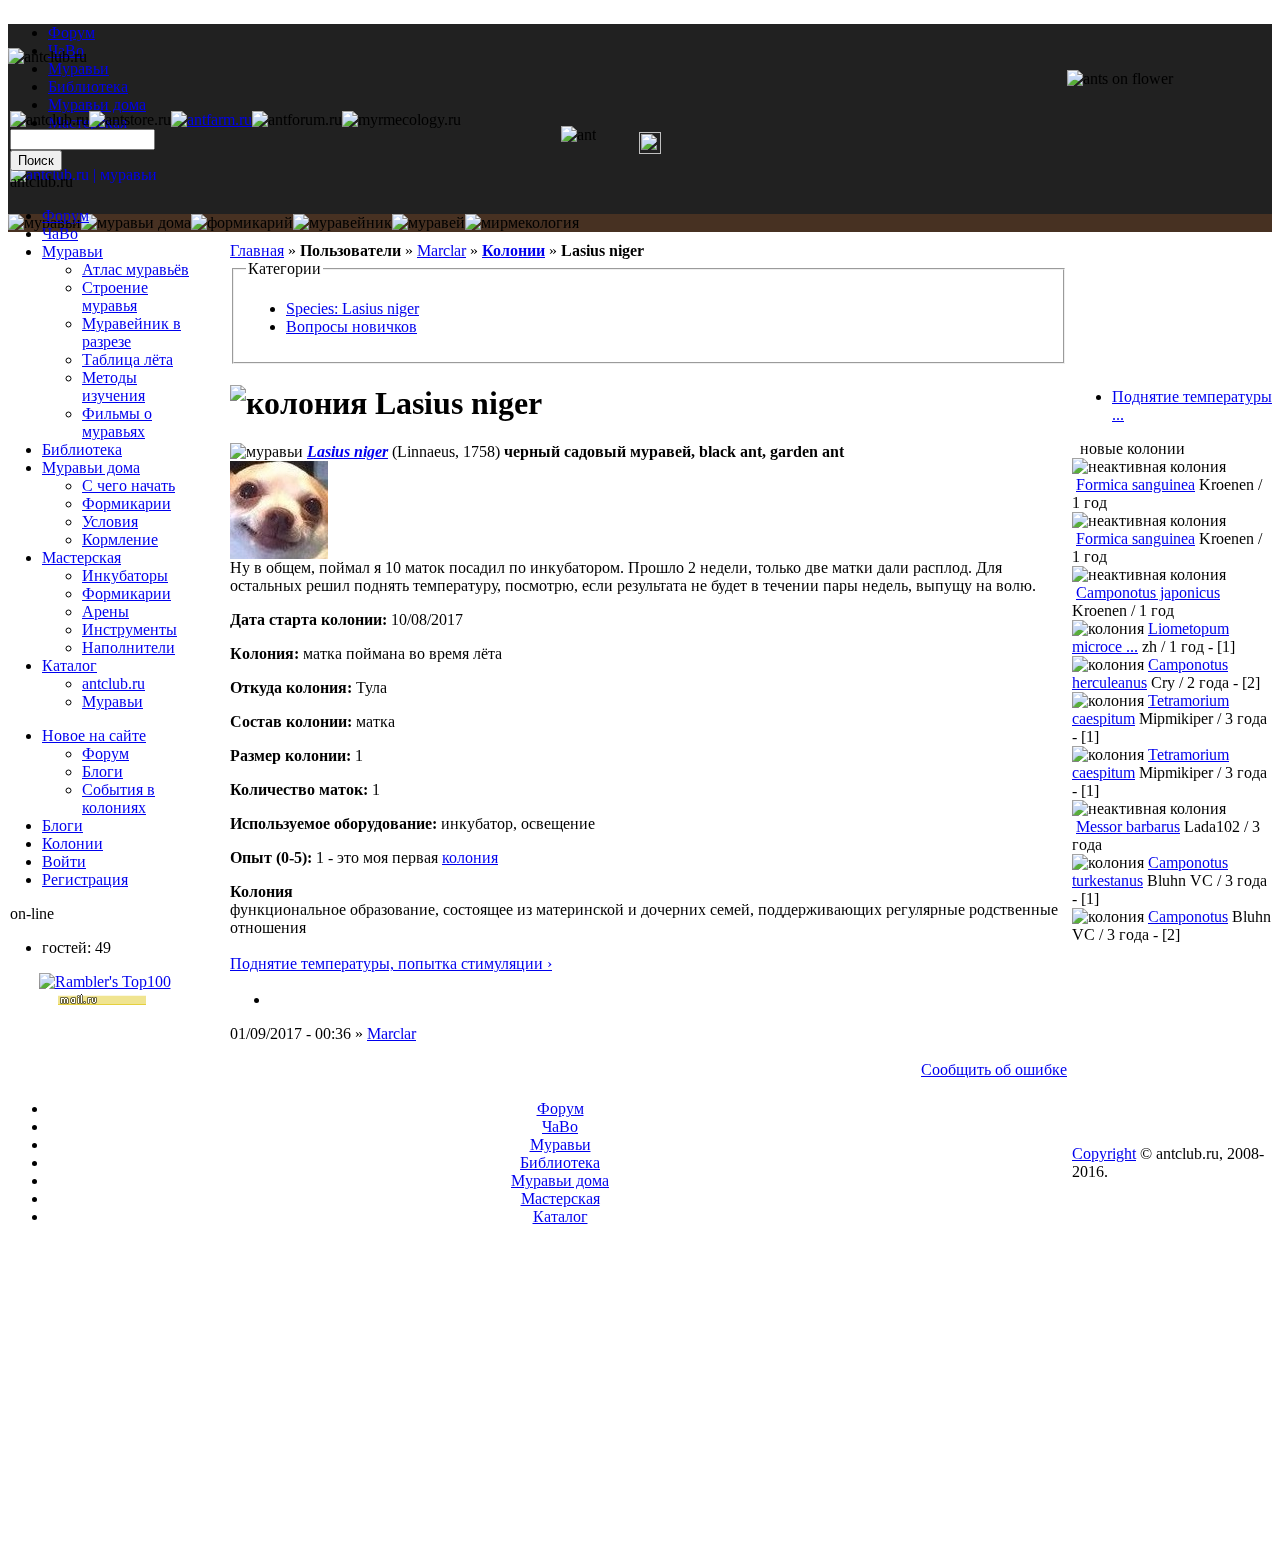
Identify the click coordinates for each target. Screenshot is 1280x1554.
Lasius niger (347, 451)
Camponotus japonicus (1148, 592)
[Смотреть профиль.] (279, 553)
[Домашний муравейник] (211, 119)
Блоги (102, 771)
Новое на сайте (94, 735)
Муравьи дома (91, 467)
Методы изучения (113, 386)
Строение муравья (115, 296)
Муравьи (72, 251)
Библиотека (82, 449)
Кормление (120, 539)
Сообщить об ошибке (994, 1069)
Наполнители (128, 647)
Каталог (69, 665)
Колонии (513, 250)
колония (470, 857)
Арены (105, 611)
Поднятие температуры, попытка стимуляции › (391, 963)
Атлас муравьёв (135, 269)
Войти (64, 861)
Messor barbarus (1128, 826)
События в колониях (118, 798)
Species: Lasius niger (352, 308)
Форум (71, 32)
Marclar (441, 250)
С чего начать (128, 485)
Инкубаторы (125, 575)
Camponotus (1188, 916)
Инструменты (129, 629)
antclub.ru (113, 683)
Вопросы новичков (351, 326)
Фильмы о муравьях (117, 422)
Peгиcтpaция (85, 879)
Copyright (1104, 1153)
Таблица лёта (127, 359)
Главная (257, 250)
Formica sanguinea (1135, 484)
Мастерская (81, 557)
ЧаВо (60, 233)
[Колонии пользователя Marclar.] (278, 999)
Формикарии (126, 503)
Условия (110, 521)
